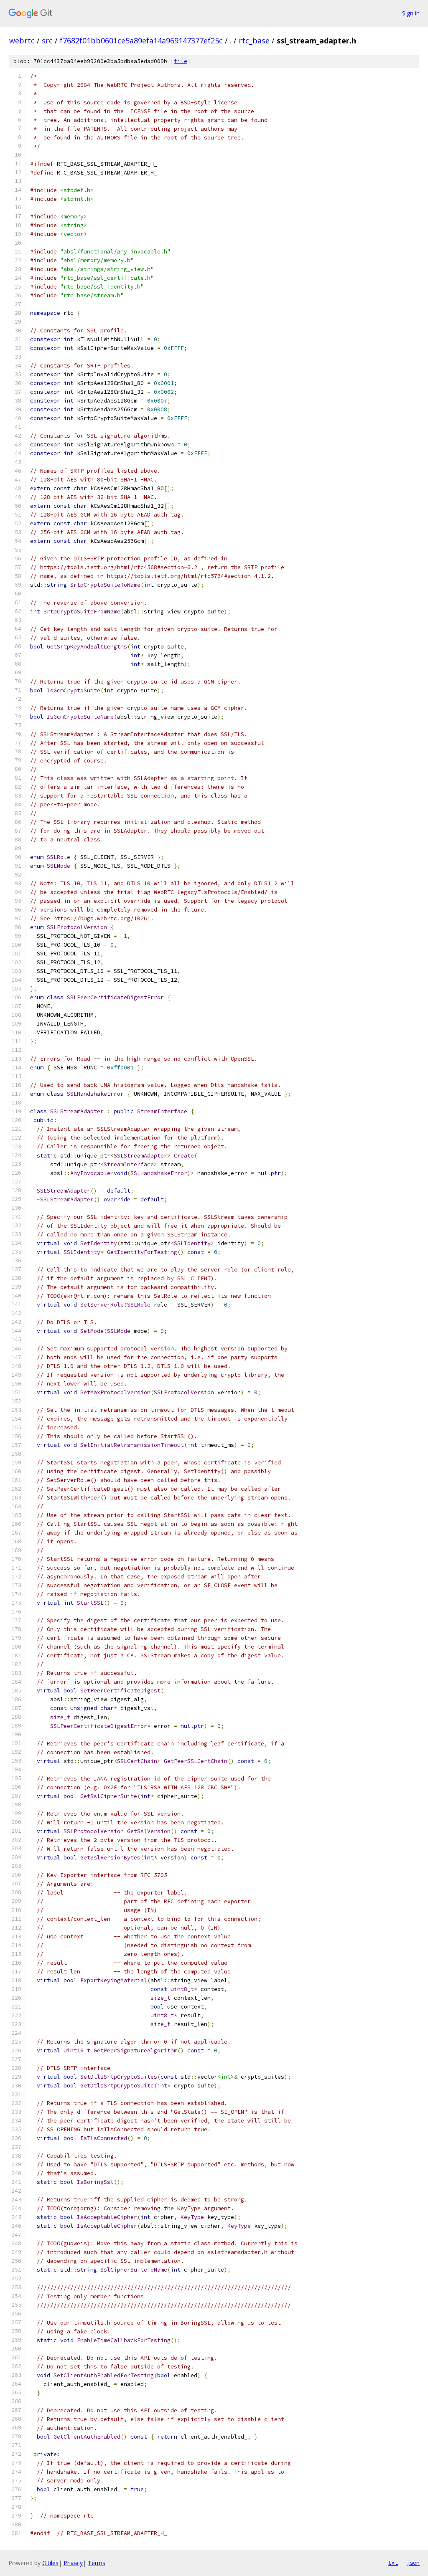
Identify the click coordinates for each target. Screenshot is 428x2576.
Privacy (73, 2563)
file (181, 61)
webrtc (22, 41)
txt (393, 2563)
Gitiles (50, 2563)
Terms (97, 2563)
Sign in (411, 13)
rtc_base (254, 41)
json (413, 2563)
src (47, 41)
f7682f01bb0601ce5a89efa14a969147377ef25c (141, 41)
